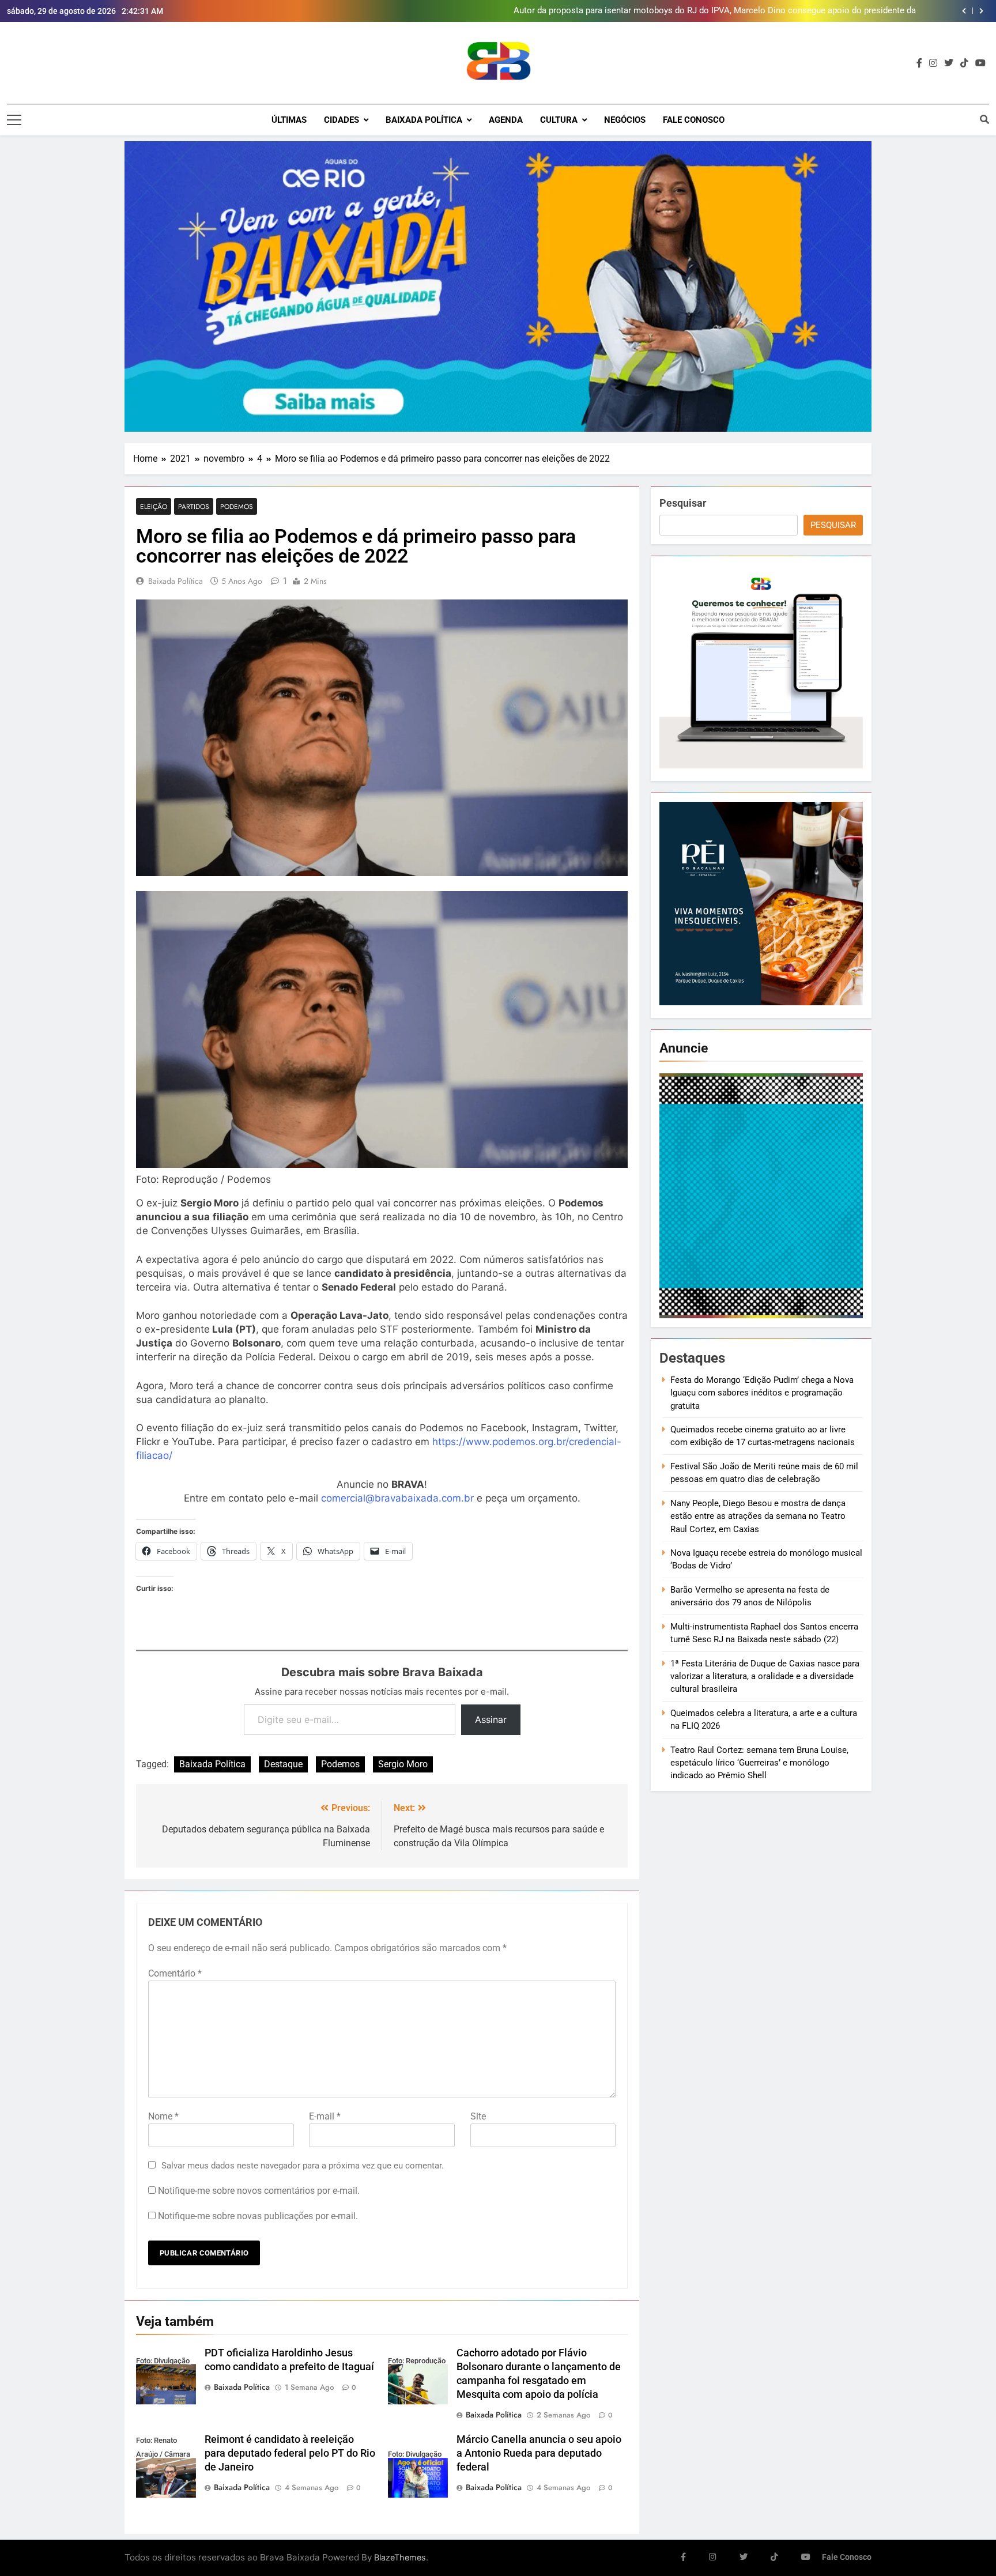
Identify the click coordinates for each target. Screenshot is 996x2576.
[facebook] (919, 63)
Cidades (342, 120)
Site (478, 2116)
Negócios (625, 120)
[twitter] (949, 63)
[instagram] (933, 63)
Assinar (491, 1719)
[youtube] (980, 63)
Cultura (559, 120)
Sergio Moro (403, 1764)
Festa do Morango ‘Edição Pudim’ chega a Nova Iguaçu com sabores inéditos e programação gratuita (762, 1393)
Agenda (506, 120)
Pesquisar (683, 503)
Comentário (175, 1973)
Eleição (154, 506)
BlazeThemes (400, 2557)
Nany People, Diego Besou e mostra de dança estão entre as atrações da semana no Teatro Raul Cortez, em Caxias (758, 1516)
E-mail (325, 2116)
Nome (163, 2116)
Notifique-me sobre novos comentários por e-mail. (259, 2191)
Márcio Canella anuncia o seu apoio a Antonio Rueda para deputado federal (539, 2453)
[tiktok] (964, 63)
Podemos (237, 506)
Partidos (194, 506)
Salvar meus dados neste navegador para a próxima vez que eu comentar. (303, 2166)
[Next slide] (981, 11)
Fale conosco (694, 120)
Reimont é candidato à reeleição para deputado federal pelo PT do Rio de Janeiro (290, 2453)
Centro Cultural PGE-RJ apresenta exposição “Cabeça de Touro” (794, 11)
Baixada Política (424, 120)
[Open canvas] (14, 120)
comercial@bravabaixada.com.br (397, 1498)
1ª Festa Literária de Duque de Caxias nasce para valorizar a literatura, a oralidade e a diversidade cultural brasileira (765, 1677)
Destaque (283, 1764)
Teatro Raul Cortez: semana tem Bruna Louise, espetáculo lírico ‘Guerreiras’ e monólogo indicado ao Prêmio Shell (759, 1763)
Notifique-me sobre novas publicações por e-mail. (258, 2216)
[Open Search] (984, 119)
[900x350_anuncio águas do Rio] (498, 286)
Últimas (289, 120)
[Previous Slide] (964, 11)
